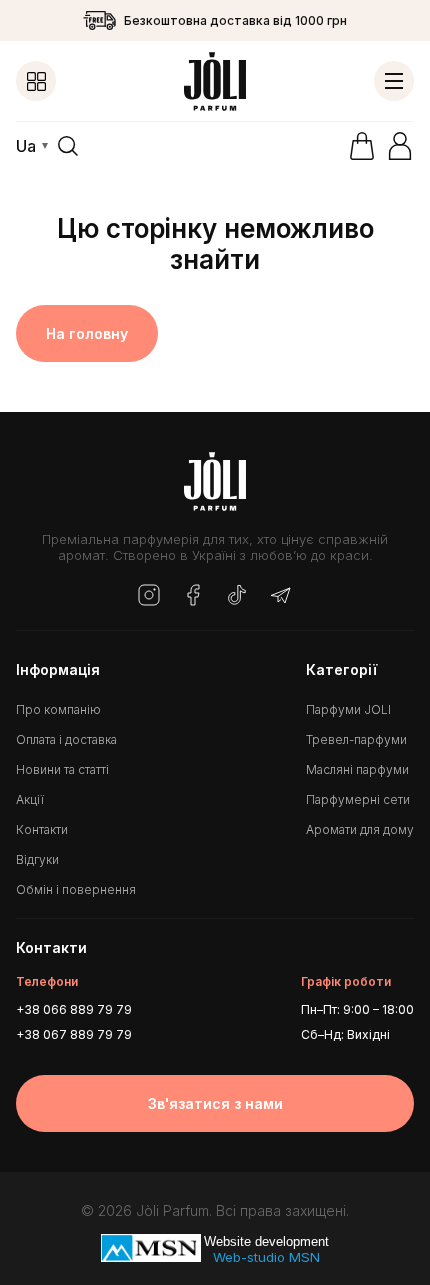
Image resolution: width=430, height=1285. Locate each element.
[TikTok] (237, 596)
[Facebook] (193, 596)
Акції (30, 799)
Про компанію (58, 709)
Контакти (42, 829)
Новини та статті (62, 769)
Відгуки (37, 859)
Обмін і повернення (76, 889)
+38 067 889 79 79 (74, 1034)
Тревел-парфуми (356, 739)
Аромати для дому (360, 829)
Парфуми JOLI (348, 709)
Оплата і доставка (66, 739)
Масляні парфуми (357, 769)
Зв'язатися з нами (215, 1103)
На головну (87, 333)
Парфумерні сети (358, 799)
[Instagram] (149, 596)
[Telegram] (281, 596)
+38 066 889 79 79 (74, 1009)
